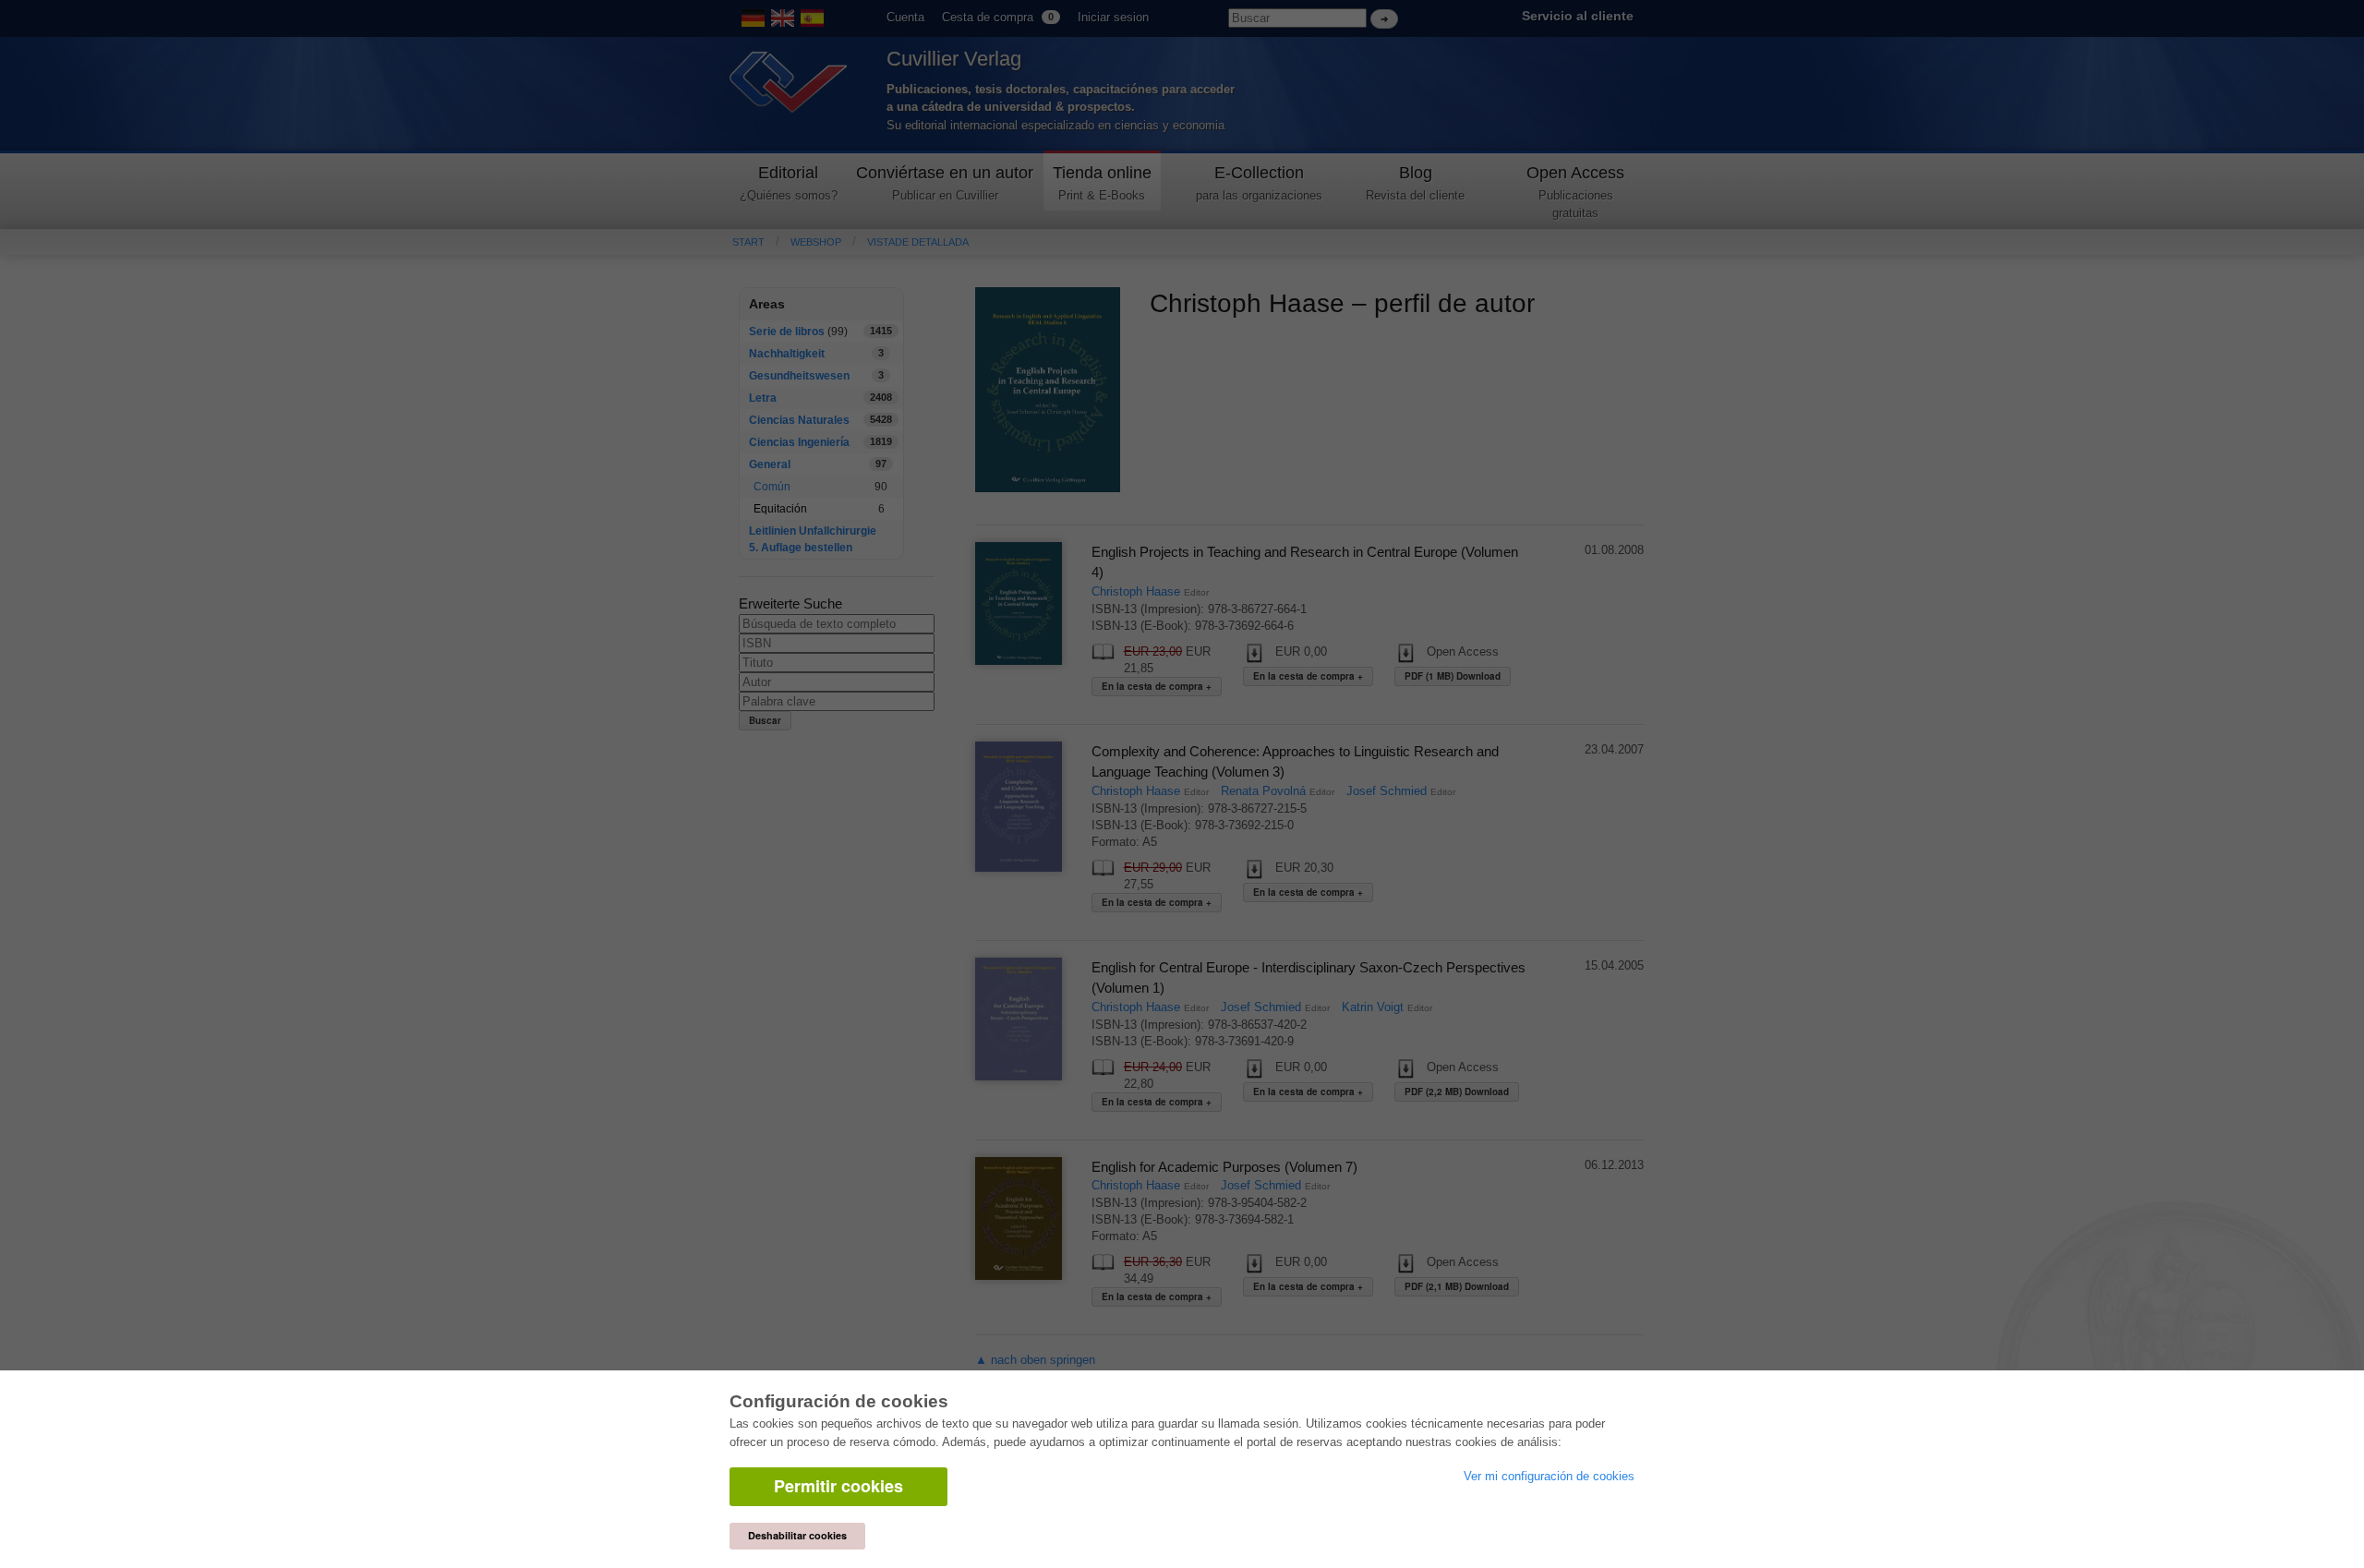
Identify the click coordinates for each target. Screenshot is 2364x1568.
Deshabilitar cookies (797, 1535)
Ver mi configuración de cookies (1549, 1476)
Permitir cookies (838, 1486)
